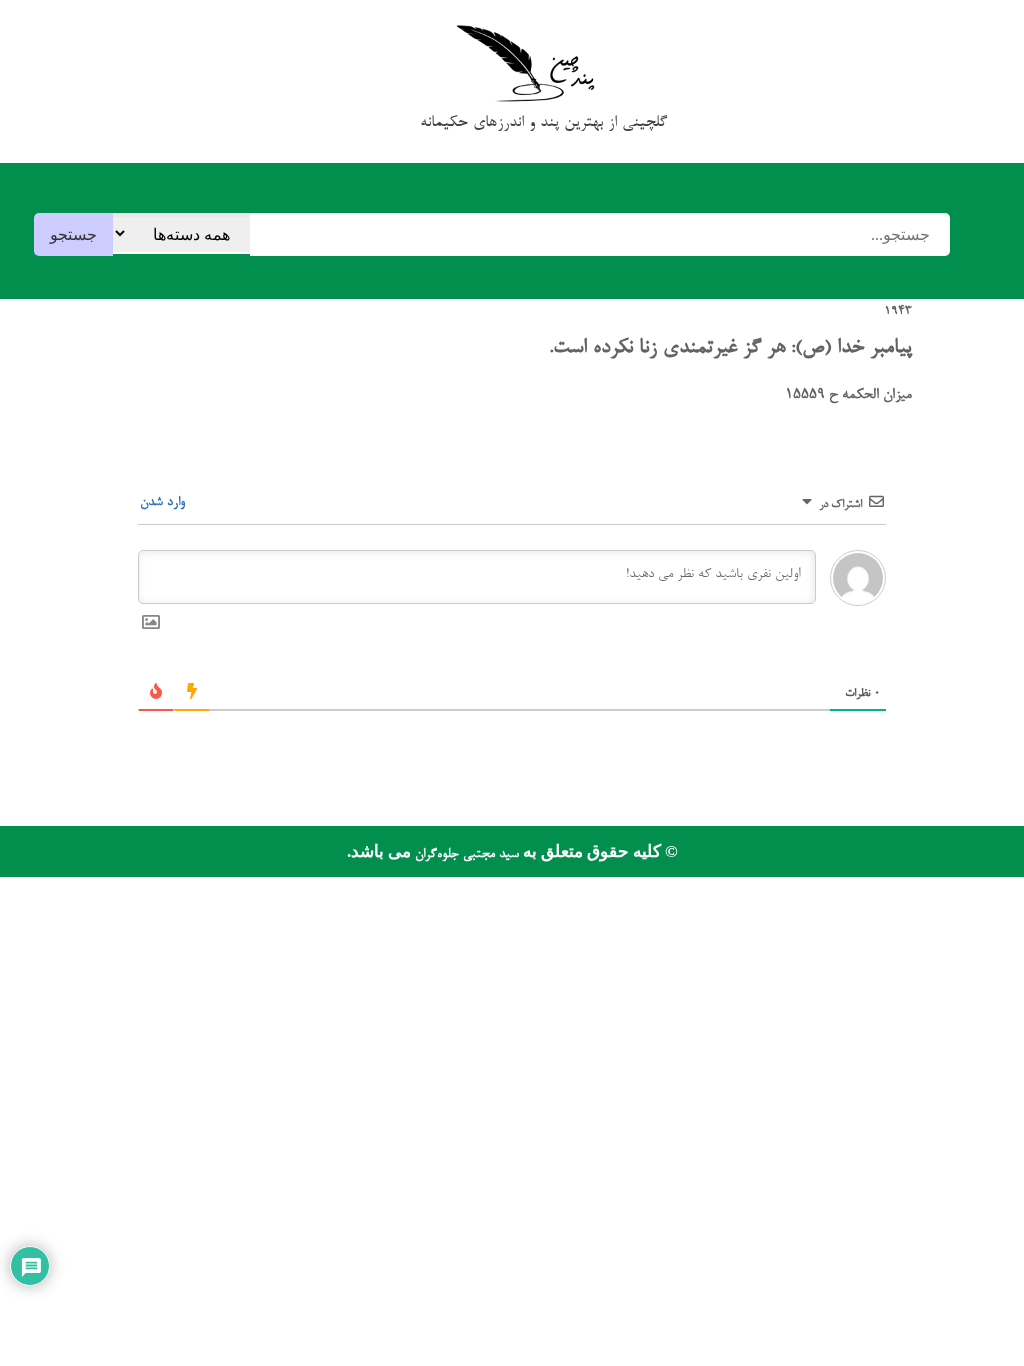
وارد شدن (164, 502)
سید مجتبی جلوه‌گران (465, 854)
